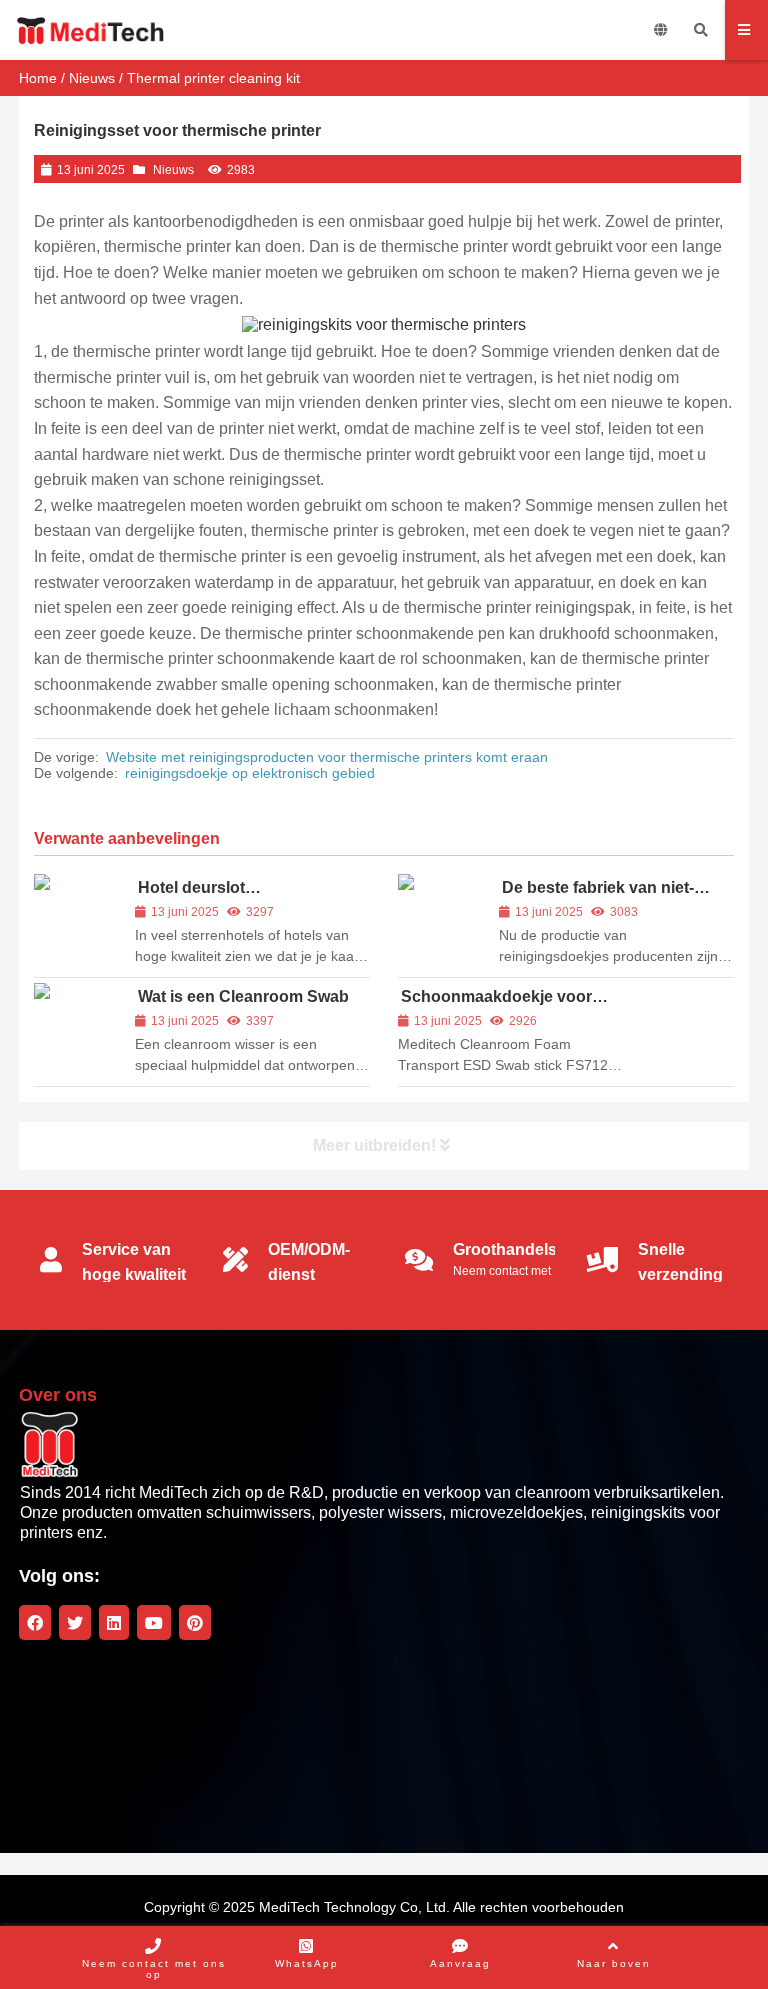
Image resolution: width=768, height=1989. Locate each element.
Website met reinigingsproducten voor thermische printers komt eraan (327, 757)
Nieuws (92, 78)
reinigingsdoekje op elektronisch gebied (250, 773)
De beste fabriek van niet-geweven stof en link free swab (615, 896)
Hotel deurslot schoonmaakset (196, 896)
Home (38, 78)
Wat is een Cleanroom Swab (243, 996)
